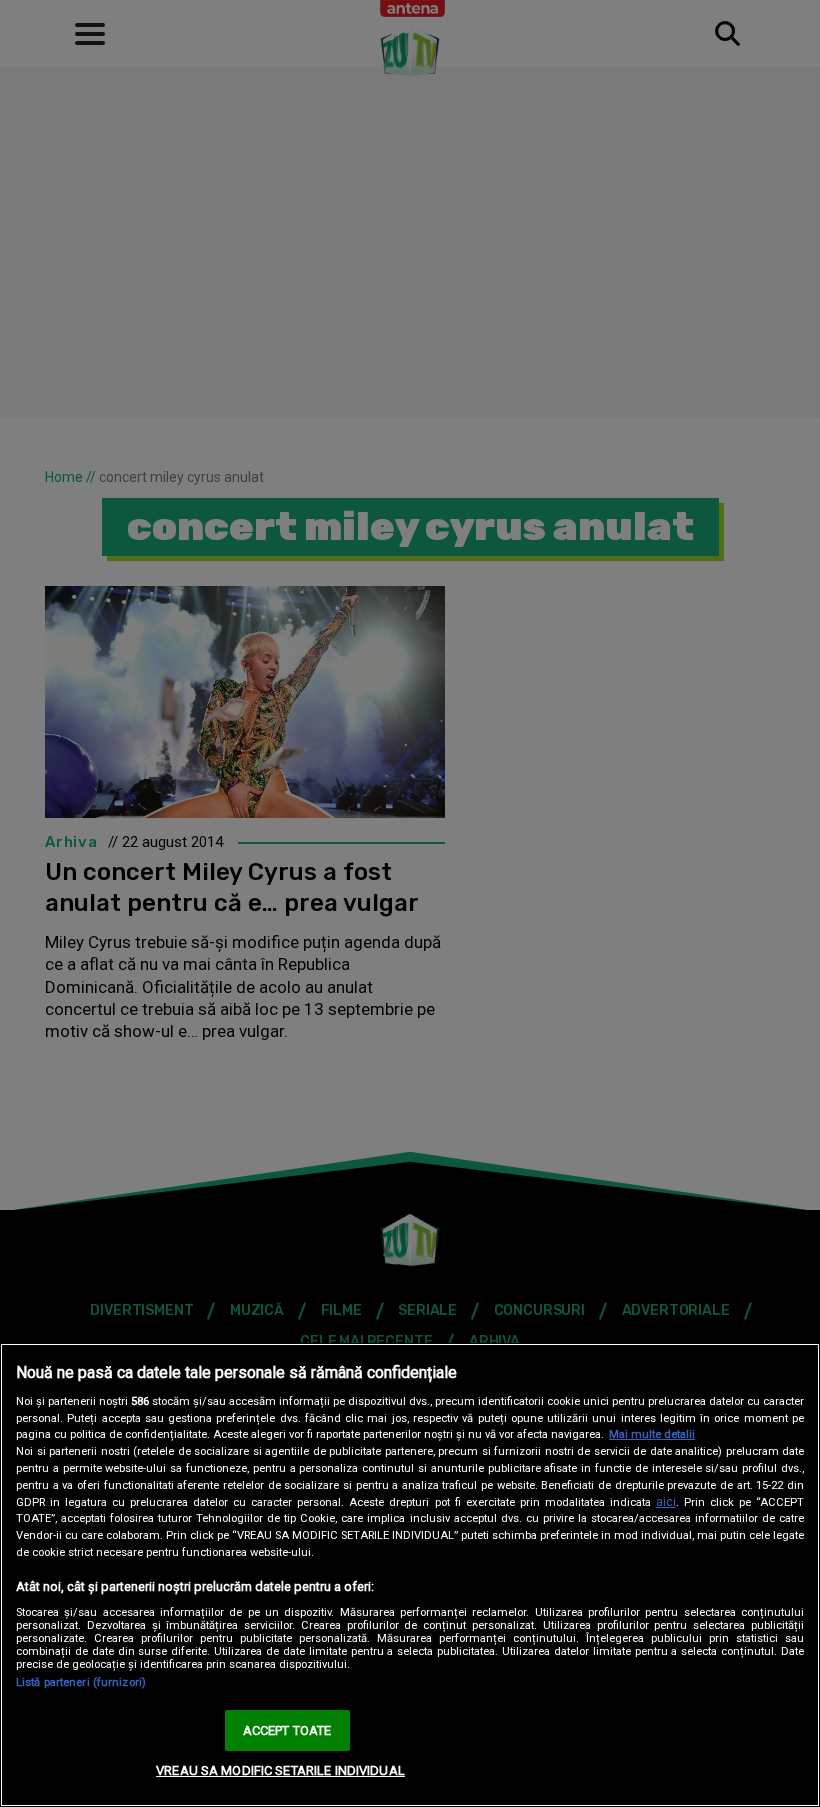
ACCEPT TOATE (287, 1730)
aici (666, 1502)
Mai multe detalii (652, 1434)
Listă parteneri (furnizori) (81, 1682)
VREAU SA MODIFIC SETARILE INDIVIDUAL (280, 1770)
